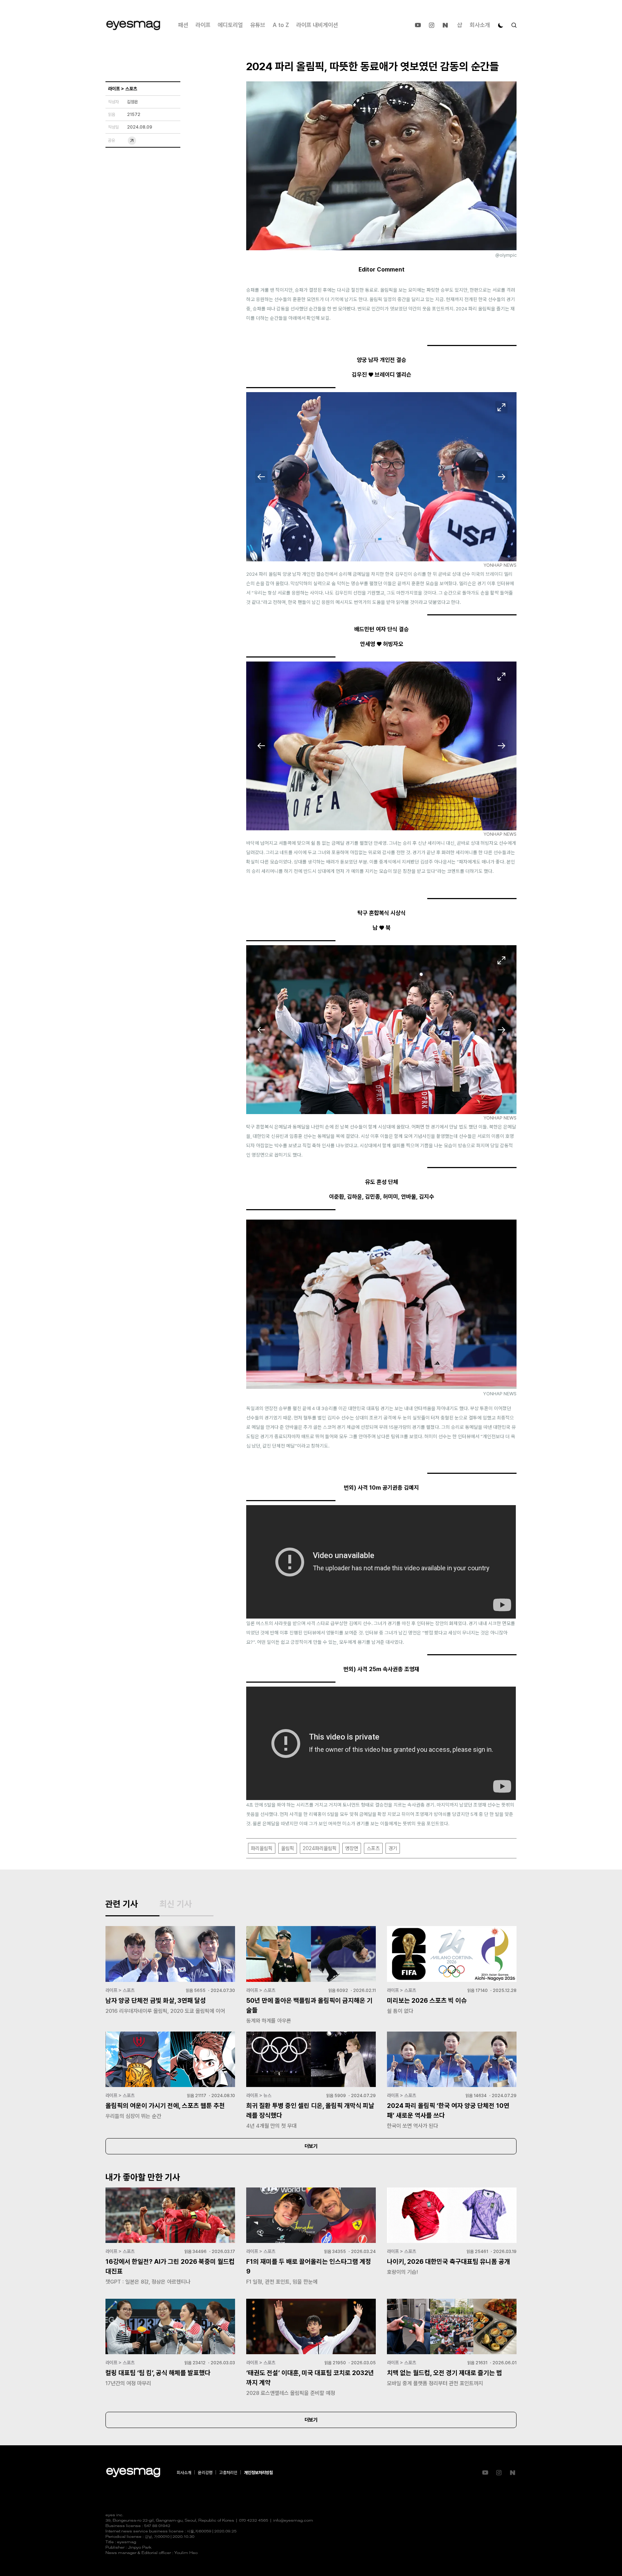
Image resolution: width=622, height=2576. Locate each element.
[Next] (501, 477)
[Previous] (261, 477)
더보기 (311, 2146)
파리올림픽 (262, 1848)
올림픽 (288, 1848)
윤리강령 (205, 2473)
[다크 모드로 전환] (501, 25)
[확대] (501, 407)
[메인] (133, 25)
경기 (393, 1848)
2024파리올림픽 (320, 1848)
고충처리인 (228, 2473)
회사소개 (480, 25)
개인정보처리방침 (258, 2473)
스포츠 (373, 1848)
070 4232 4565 (254, 2521)
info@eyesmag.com (293, 2521)
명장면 (352, 1848)
